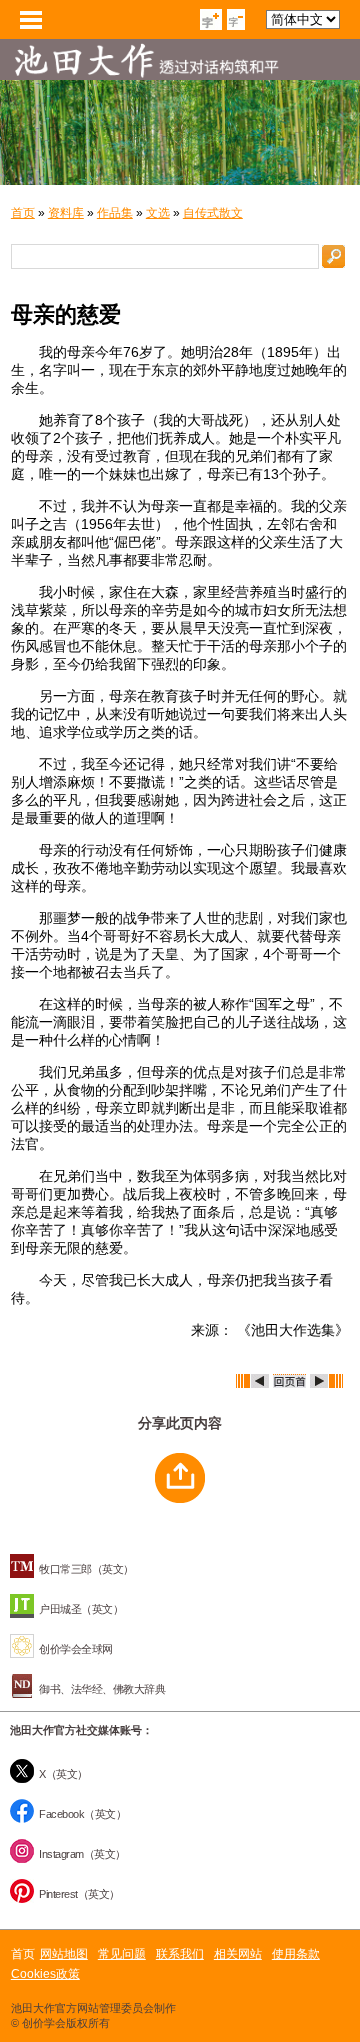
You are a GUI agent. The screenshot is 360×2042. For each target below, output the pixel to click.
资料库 (66, 213)
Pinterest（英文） (79, 1894)
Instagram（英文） (82, 1854)
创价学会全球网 (76, 1649)
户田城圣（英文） (81, 1609)
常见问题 (122, 1954)
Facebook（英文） (82, 1814)
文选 (158, 213)
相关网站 (238, 1954)
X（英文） (63, 1774)
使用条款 (296, 1954)
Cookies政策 (45, 1974)
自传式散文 (213, 213)
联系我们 (180, 1954)
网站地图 (64, 1954)
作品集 (115, 213)
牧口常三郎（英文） (86, 1569)
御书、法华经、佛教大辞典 (102, 1689)
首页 (23, 213)
